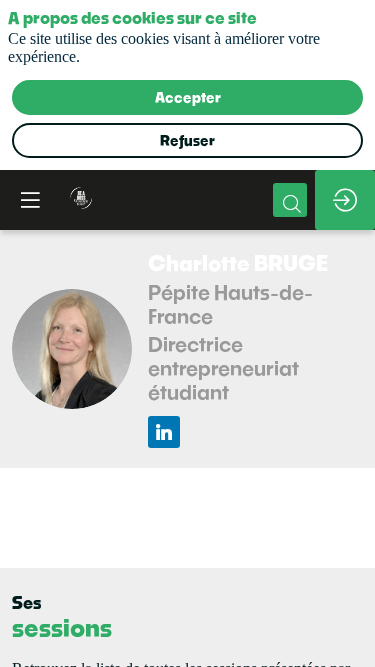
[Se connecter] (345, 200)
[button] (30, 200)
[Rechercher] (290, 200)
